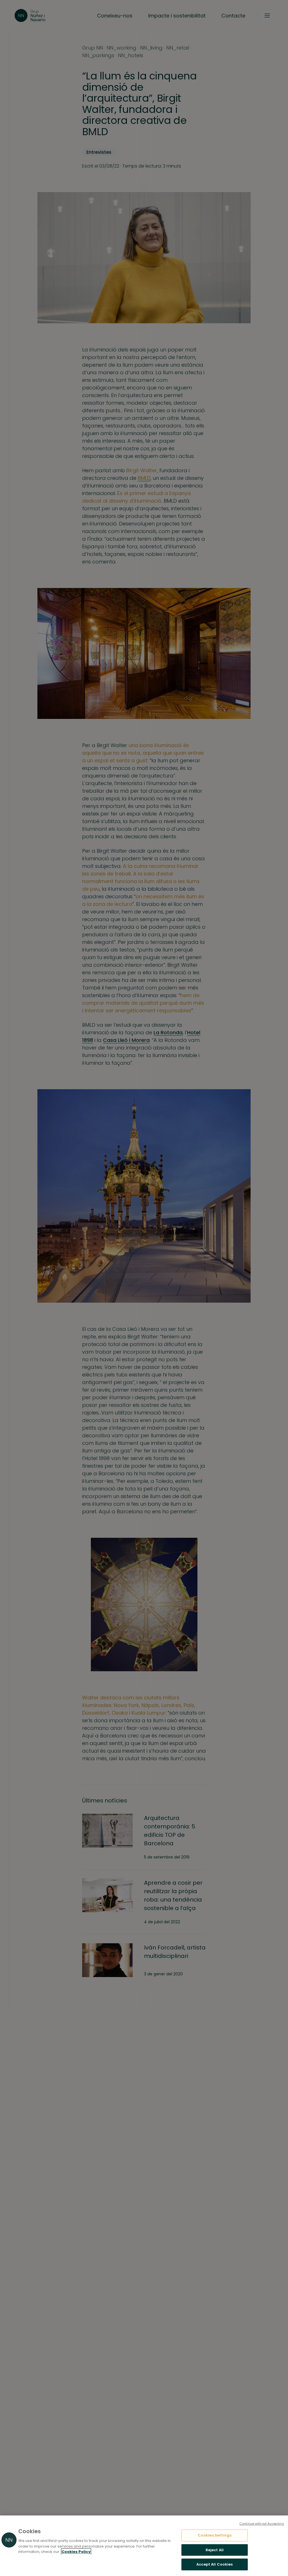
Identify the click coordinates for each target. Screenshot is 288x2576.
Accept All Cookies (214, 2564)
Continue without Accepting (262, 2524)
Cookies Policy (76, 2552)
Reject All (215, 2550)
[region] (144, 2546)
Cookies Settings (215, 2535)
